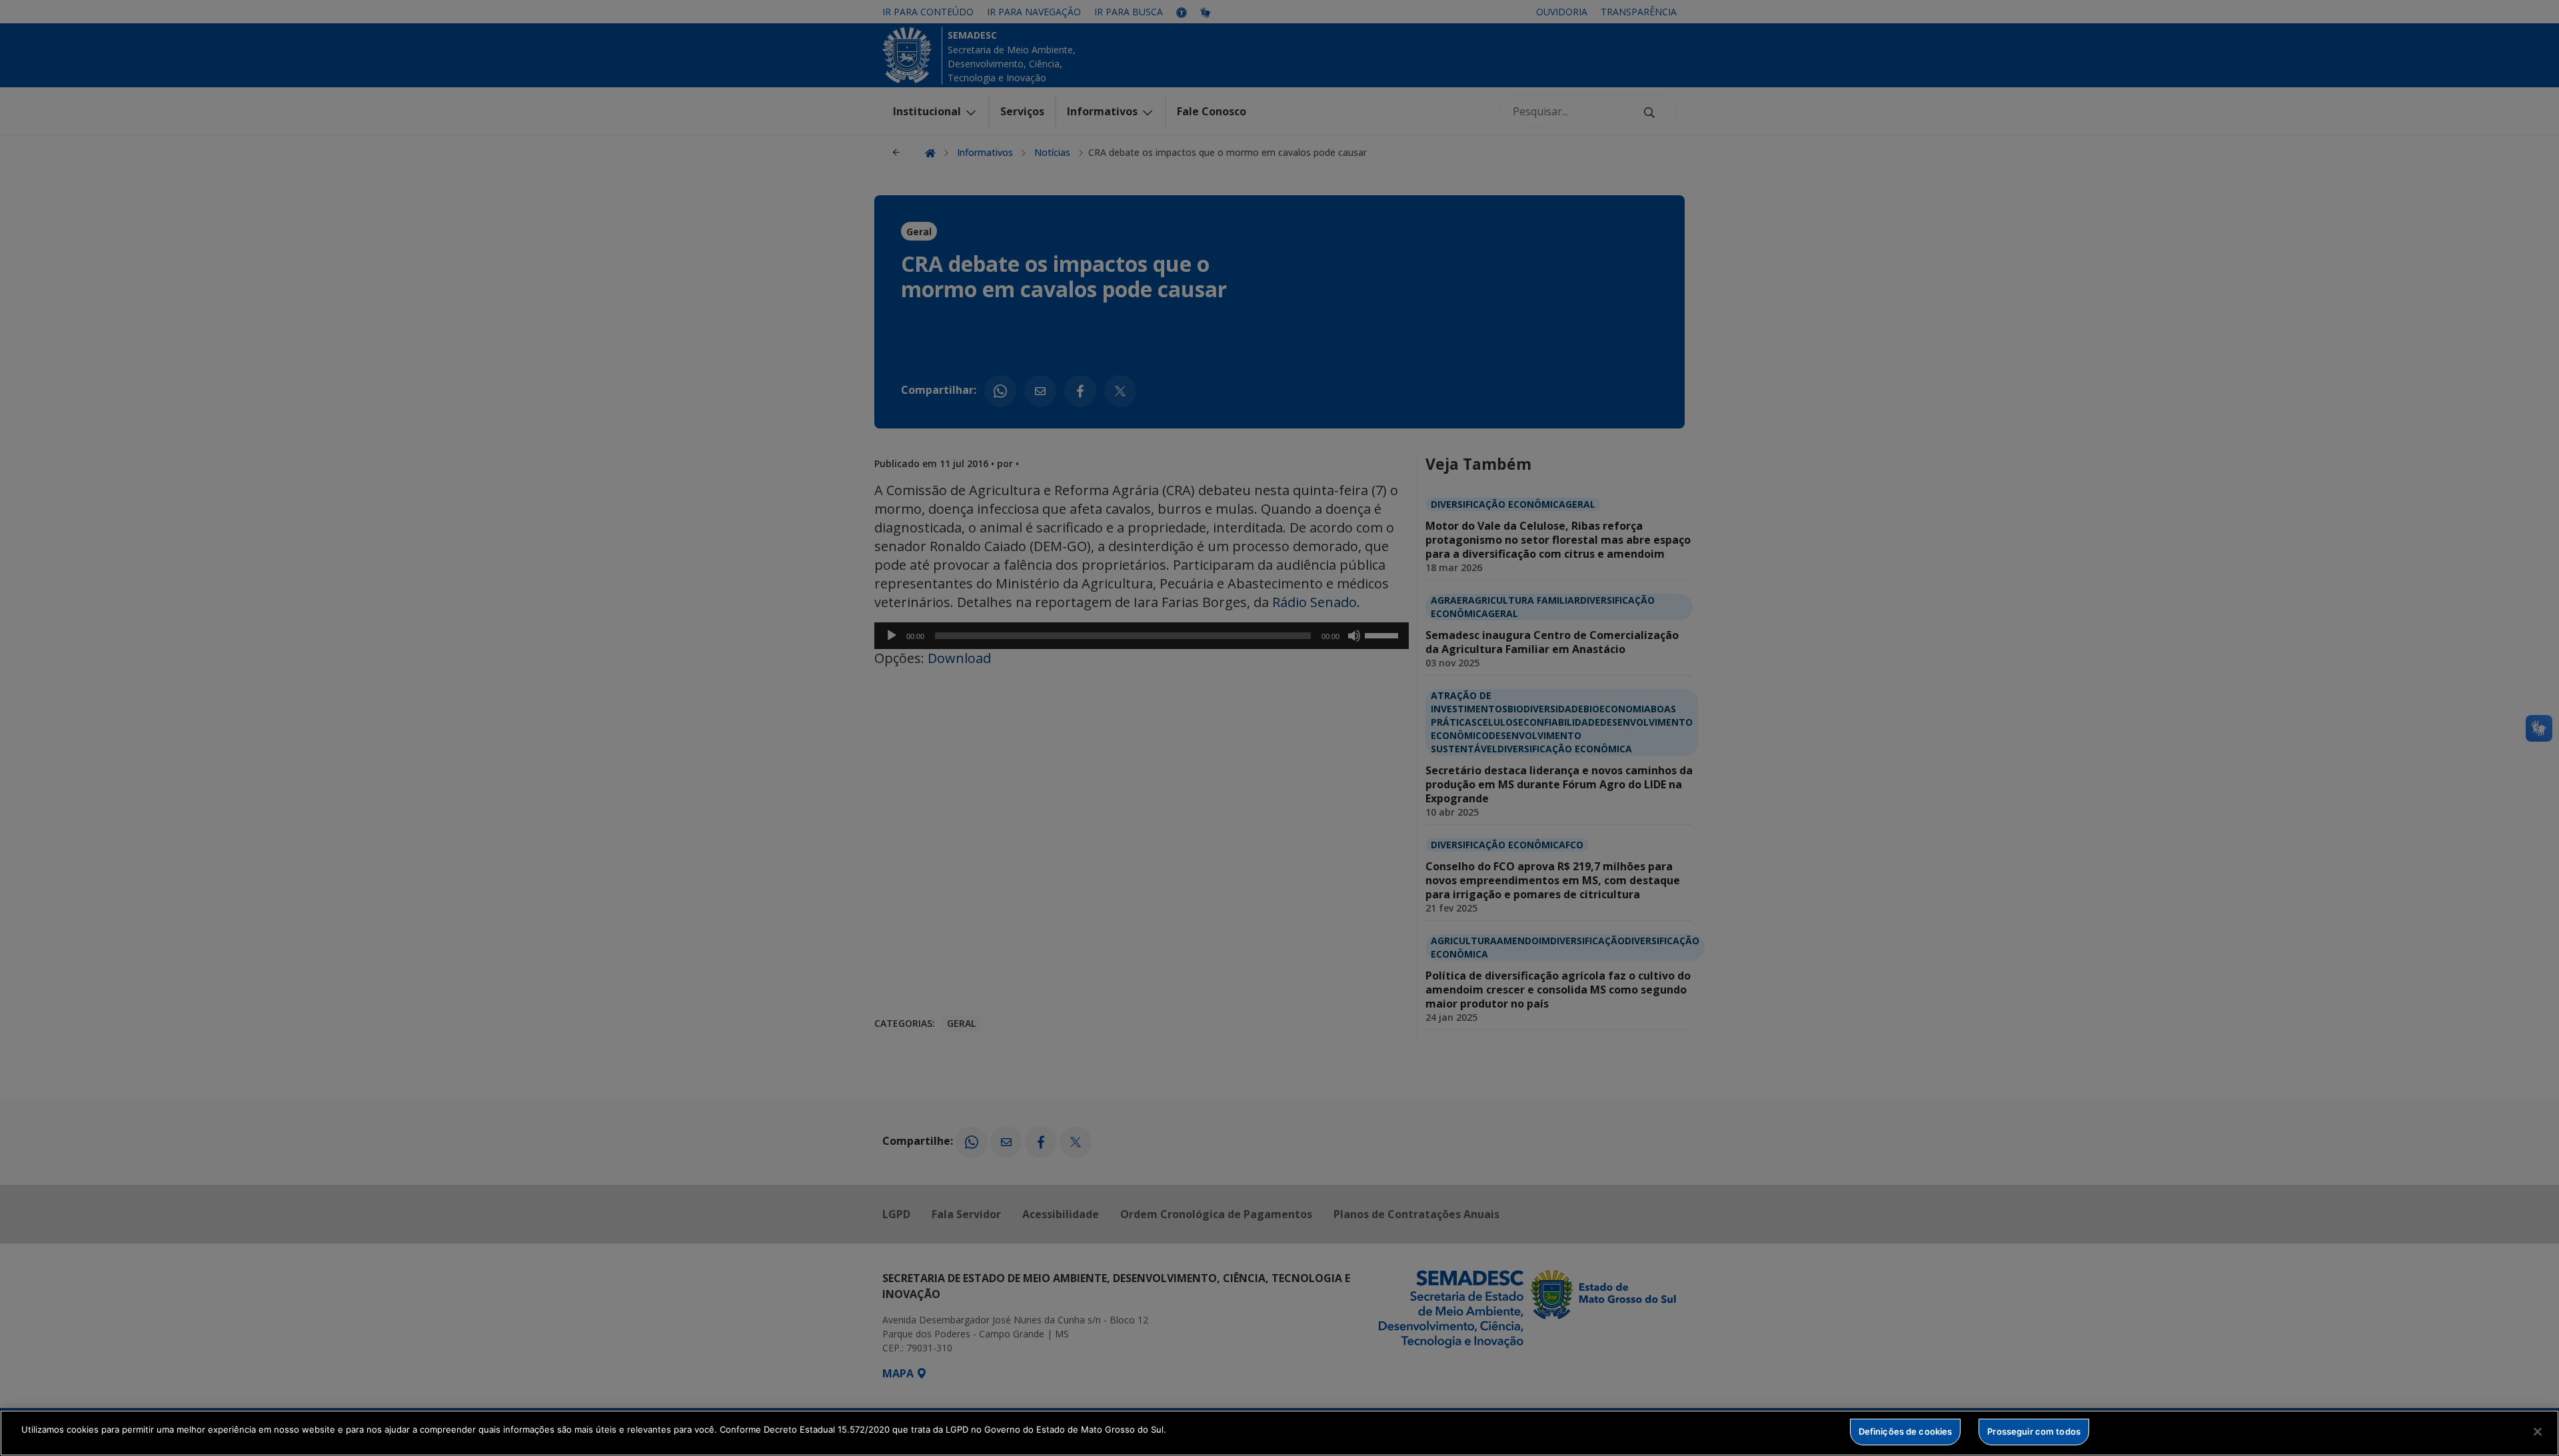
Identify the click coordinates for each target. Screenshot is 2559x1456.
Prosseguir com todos (2034, 1431)
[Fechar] (2538, 1431)
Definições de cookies (1906, 1431)
